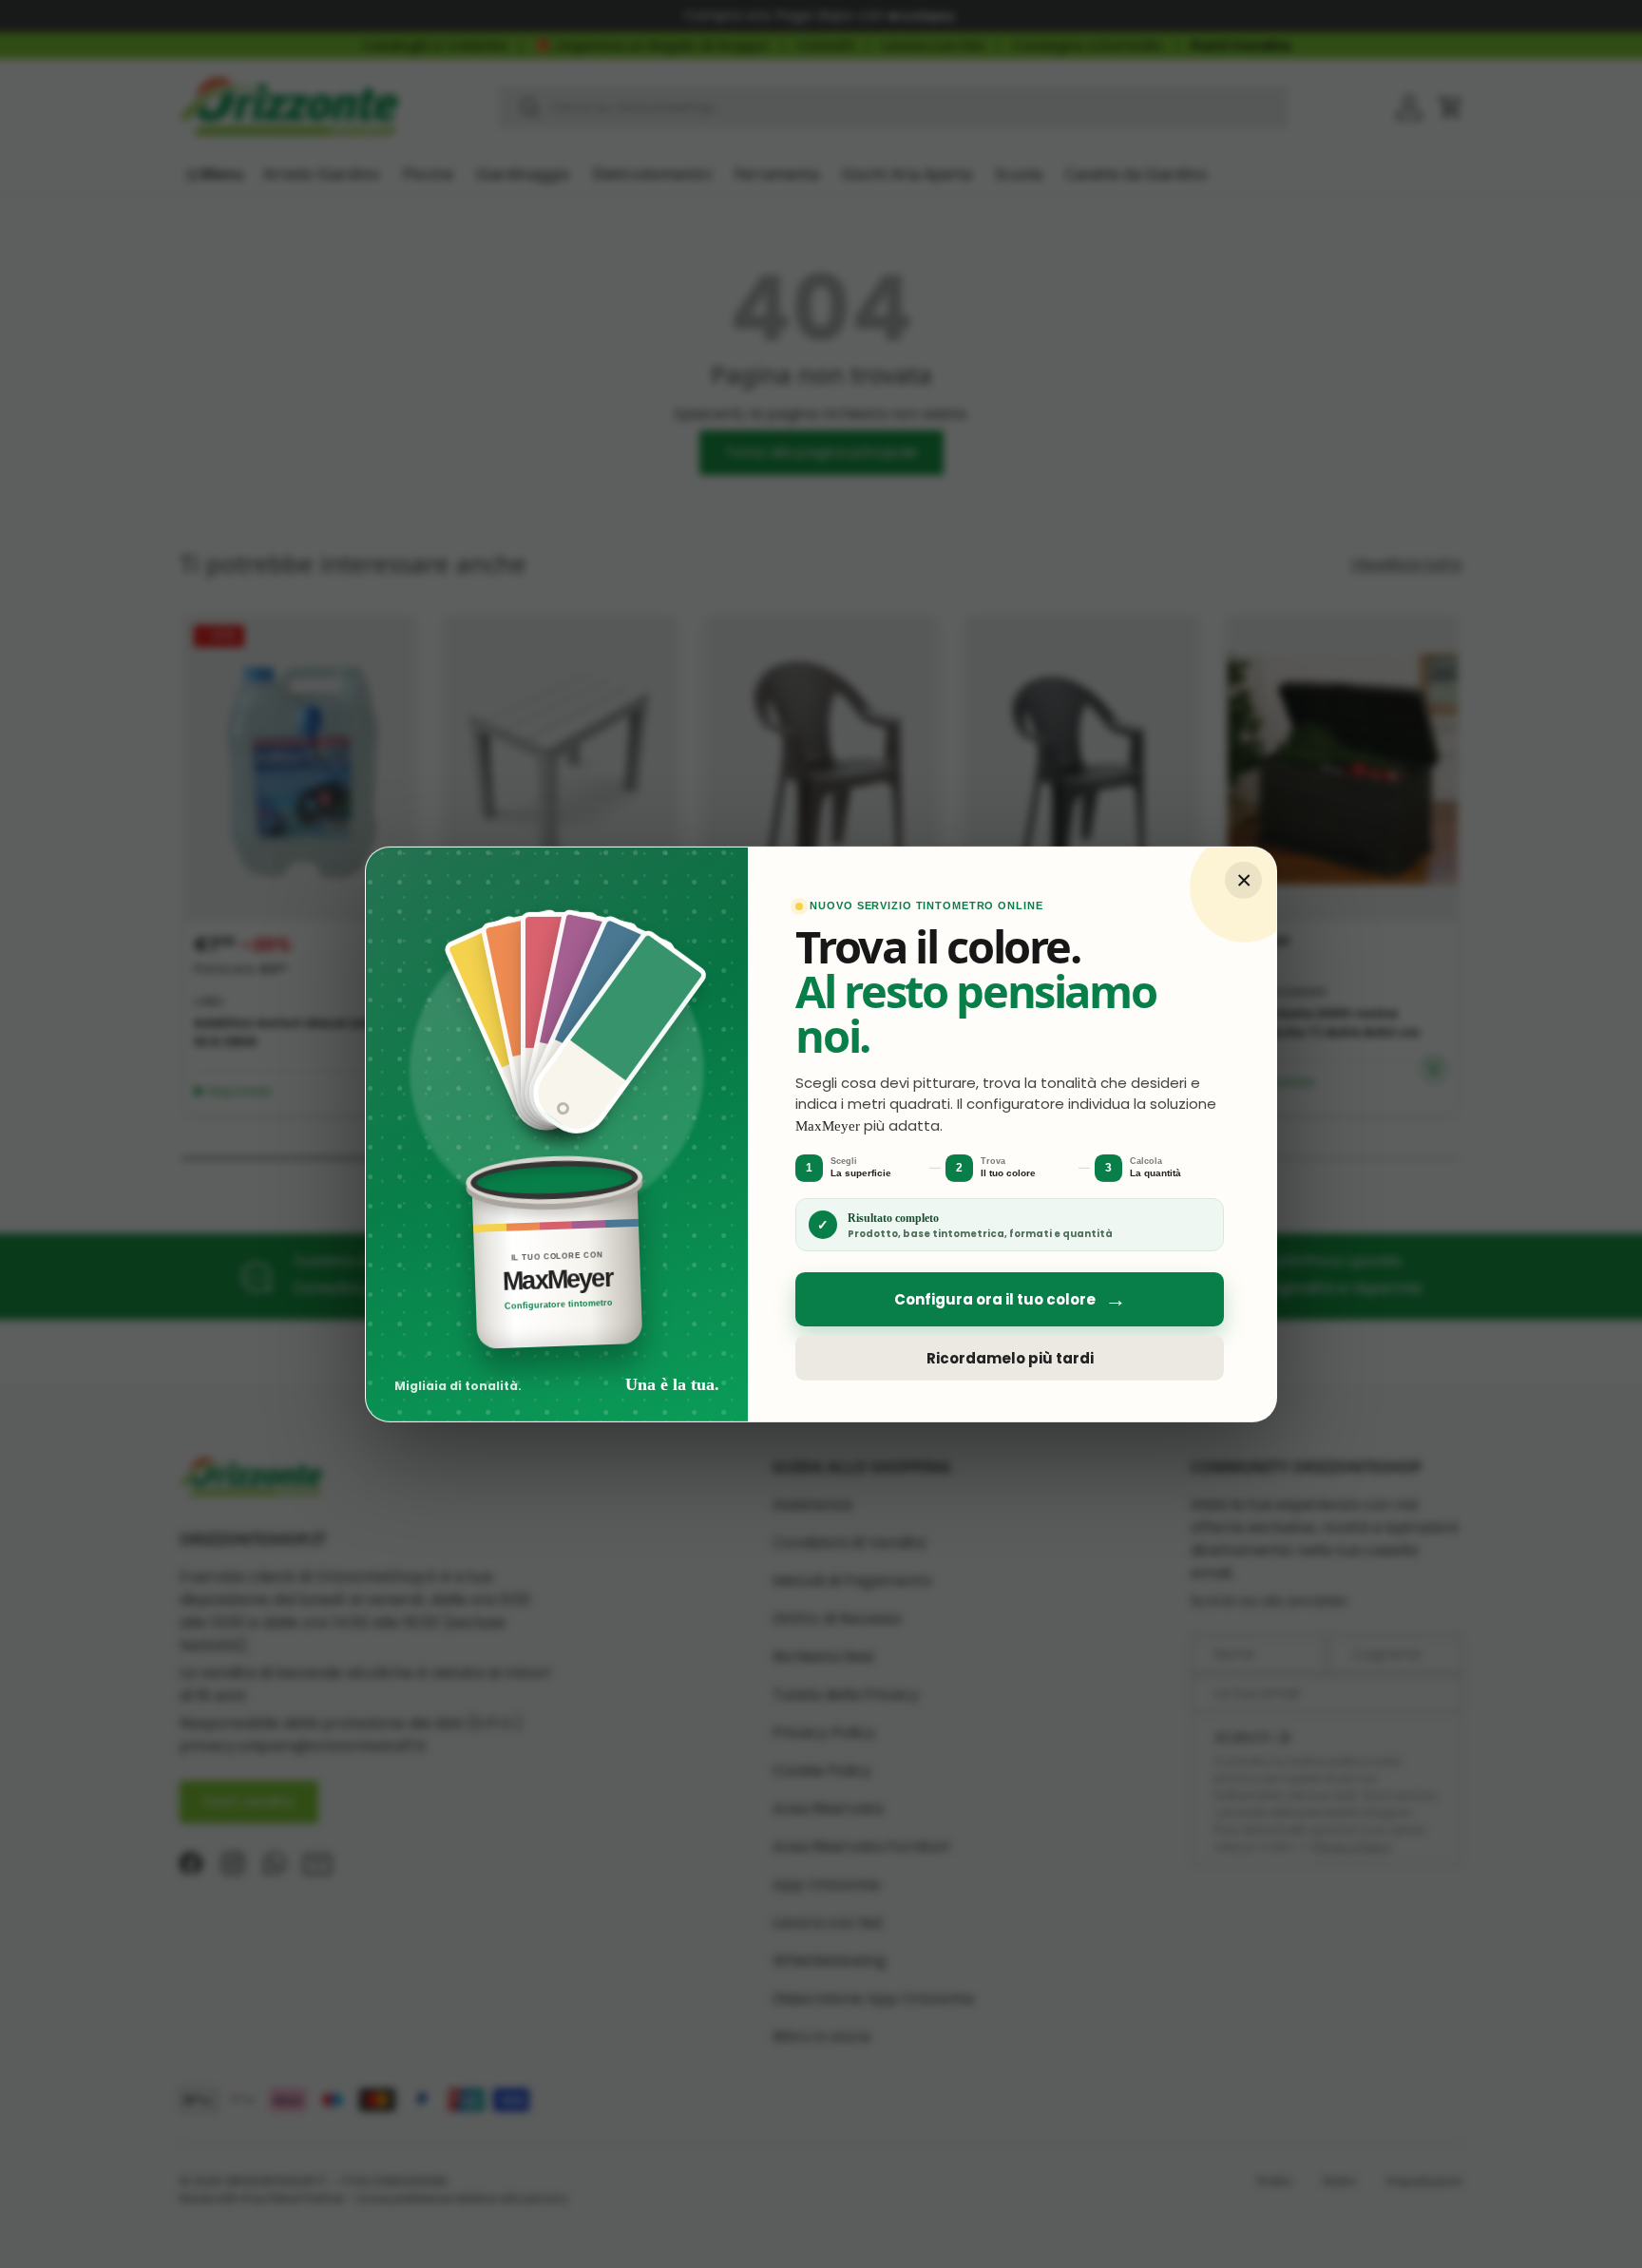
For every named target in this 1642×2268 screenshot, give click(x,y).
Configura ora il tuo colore (1010, 1299)
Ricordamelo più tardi (1010, 1357)
